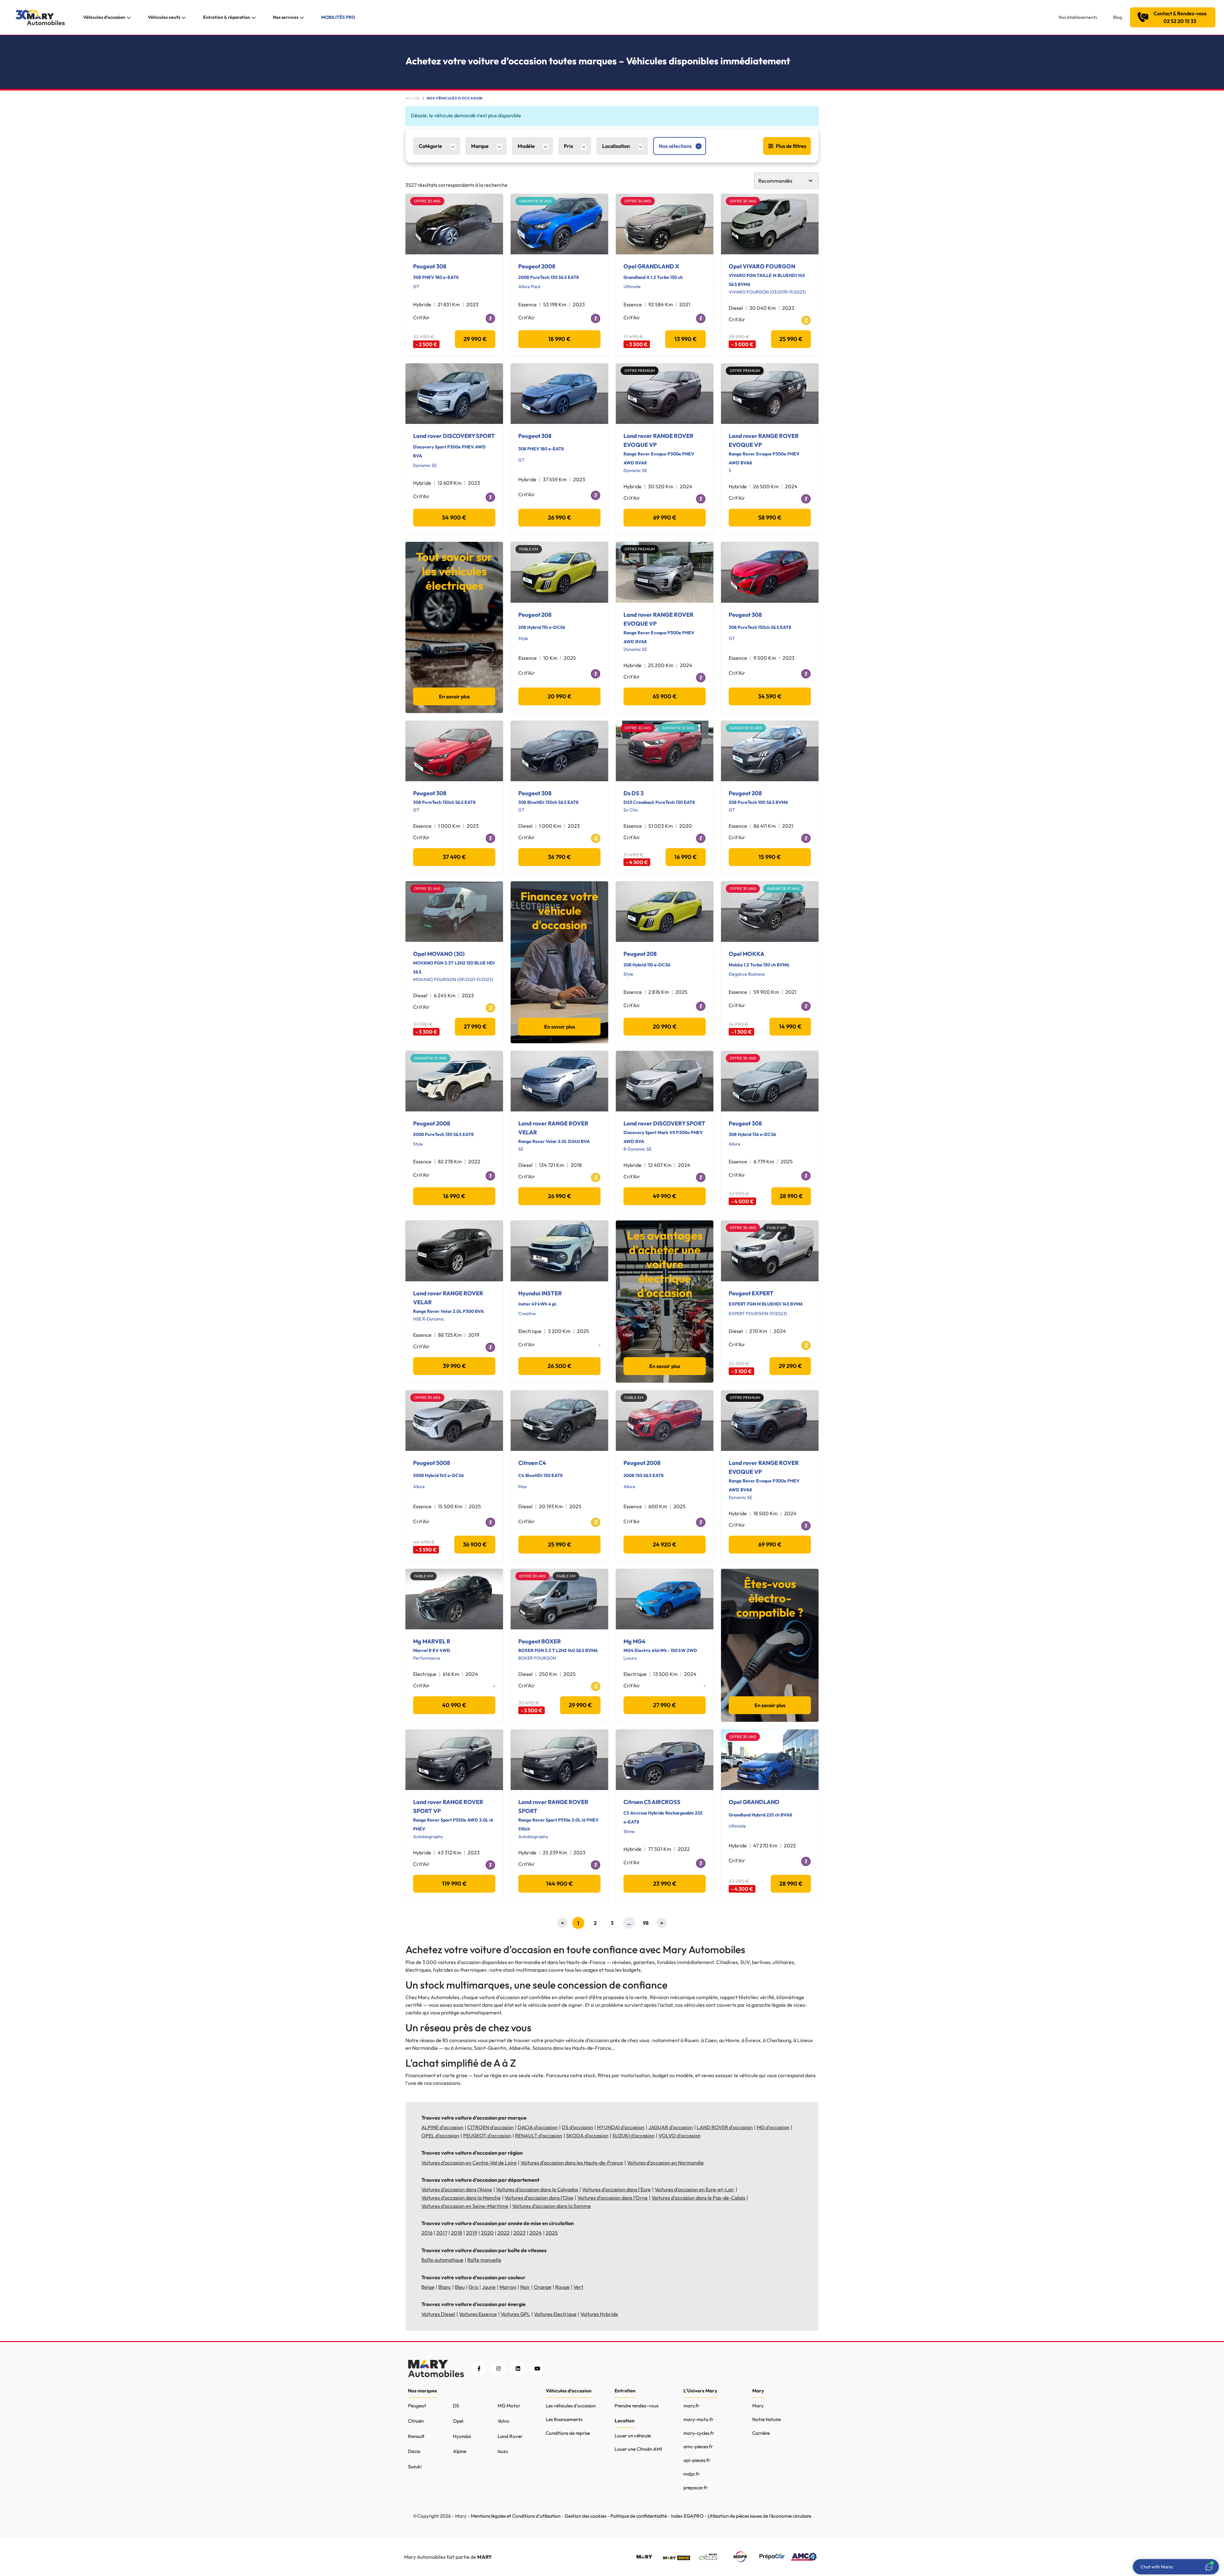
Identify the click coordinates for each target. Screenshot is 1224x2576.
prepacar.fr (696, 2488)
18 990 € (559, 339)
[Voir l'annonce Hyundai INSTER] (559, 1251)
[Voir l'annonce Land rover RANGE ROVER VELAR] (559, 1081)
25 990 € (791, 339)
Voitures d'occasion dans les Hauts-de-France (572, 2163)
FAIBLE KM (529, 549)
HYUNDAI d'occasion (621, 2127)
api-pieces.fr (697, 2460)
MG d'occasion (773, 2127)
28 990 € (791, 1196)
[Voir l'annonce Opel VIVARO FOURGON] (770, 224)
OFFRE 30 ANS (427, 201)
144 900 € (559, 1884)
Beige (428, 2287)
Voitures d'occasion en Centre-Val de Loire (469, 2163)
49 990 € (665, 1196)
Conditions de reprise (568, 2433)
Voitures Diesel (438, 2314)
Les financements (564, 2419)
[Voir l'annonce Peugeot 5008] (454, 1421)
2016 (427, 2233)
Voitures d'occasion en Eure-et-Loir (695, 2189)
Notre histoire (767, 2419)
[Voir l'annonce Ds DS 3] (665, 751)
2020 (487, 2233)
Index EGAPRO (687, 2516)
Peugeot (417, 2406)
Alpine (460, 2451)
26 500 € (560, 1366)
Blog (1118, 17)
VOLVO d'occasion (680, 2136)
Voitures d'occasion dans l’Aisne (457, 2189)
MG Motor (509, 2406)
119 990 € (454, 1884)
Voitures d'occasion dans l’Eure (616, 2189)
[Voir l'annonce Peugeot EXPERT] (770, 1251)
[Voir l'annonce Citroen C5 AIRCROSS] (665, 1760)
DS (456, 2406)
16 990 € (686, 857)
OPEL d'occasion (440, 2136)
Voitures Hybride (599, 2314)
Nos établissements (1078, 17)
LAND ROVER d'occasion (725, 2127)
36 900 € (475, 1544)
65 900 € (665, 696)
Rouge (562, 2287)
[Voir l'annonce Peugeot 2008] (559, 224)
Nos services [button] (286, 17)
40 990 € (454, 1705)
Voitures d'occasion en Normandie (665, 2163)
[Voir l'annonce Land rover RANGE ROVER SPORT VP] (454, 1760)
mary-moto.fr (698, 2419)
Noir (525, 2287)
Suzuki (415, 2467)
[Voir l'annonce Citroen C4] (559, 1421)
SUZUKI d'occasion (634, 2136)
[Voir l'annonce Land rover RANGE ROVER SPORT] (559, 1760)
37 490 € (454, 857)
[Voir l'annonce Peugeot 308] (454, 224)
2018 (457, 2233)
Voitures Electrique (555, 2314)
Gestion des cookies (585, 2516)
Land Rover (510, 2436)
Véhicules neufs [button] (164, 17)
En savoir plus (454, 696)
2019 (472, 2233)
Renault (416, 2436)
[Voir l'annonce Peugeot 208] (559, 572)
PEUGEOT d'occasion (487, 2136)
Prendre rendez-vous (637, 2406)
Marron (508, 2287)
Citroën (416, 2421)
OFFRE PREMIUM (640, 371)
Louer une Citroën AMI (638, 2449)
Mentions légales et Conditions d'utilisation (516, 2516)
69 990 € (665, 517)
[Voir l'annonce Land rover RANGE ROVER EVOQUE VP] (665, 394)
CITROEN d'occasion (491, 2127)
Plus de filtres (791, 146)
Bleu (460, 2287)
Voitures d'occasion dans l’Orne (612, 2198)
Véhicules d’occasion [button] (104, 17)
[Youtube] (537, 2369)
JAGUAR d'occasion (671, 2127)
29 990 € (475, 339)
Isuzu (503, 2451)
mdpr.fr (692, 2474)
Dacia (414, 2451)
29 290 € (790, 1366)
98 (646, 1923)
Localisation (616, 146)
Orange (543, 2287)
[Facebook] (479, 2369)
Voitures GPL (515, 2314)
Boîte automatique (442, 2260)
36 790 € (559, 857)
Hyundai (462, 2436)
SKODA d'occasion (587, 2136)
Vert (578, 2287)
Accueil (413, 98)
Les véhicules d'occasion (571, 2406)
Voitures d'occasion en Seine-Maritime (465, 2206)
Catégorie (430, 146)
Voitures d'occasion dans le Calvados (537, 2189)
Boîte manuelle (484, 2260)
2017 (442, 2233)
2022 (504, 2233)
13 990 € (686, 339)
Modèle (526, 146)
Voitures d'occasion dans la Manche (461, 2198)
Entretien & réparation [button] (227, 17)
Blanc (445, 2287)
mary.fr (691, 2406)
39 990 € (454, 1366)
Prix (568, 146)
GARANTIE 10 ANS (535, 201)
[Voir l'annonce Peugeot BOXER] (559, 1599)
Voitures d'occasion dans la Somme (552, 2206)
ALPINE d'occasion (442, 2127)
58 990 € (770, 517)
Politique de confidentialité (639, 2516)
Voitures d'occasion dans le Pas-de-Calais (698, 2198)
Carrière (761, 2433)
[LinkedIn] (518, 2369)
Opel (458, 2421)
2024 (536, 2233)
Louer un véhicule (633, 2436)
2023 (520, 2233)
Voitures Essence (478, 2314)
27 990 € (475, 1026)
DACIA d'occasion (538, 2127)
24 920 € (665, 1544)
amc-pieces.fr (698, 2446)
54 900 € (454, 517)
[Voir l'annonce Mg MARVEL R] (454, 1599)
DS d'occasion (577, 2127)
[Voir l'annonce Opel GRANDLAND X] (665, 224)
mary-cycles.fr (699, 2433)
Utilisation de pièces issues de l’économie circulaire (759, 2516)
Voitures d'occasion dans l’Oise (539, 2198)
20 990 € (560, 696)
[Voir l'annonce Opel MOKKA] (770, 912)
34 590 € (770, 696)
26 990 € (560, 517)
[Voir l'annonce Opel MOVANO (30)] (454, 912)
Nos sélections (675, 146)
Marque (480, 146)
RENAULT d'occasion (539, 2136)
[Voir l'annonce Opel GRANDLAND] (770, 1760)
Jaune (489, 2287)
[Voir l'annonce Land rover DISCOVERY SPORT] (454, 394)
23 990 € (665, 1884)
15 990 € (770, 857)
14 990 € (790, 1026)
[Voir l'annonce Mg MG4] (665, 1599)
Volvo (503, 2421)
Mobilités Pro (338, 17)
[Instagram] (498, 2369)
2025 (552, 2233)
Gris (473, 2287)
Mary (758, 2406)
